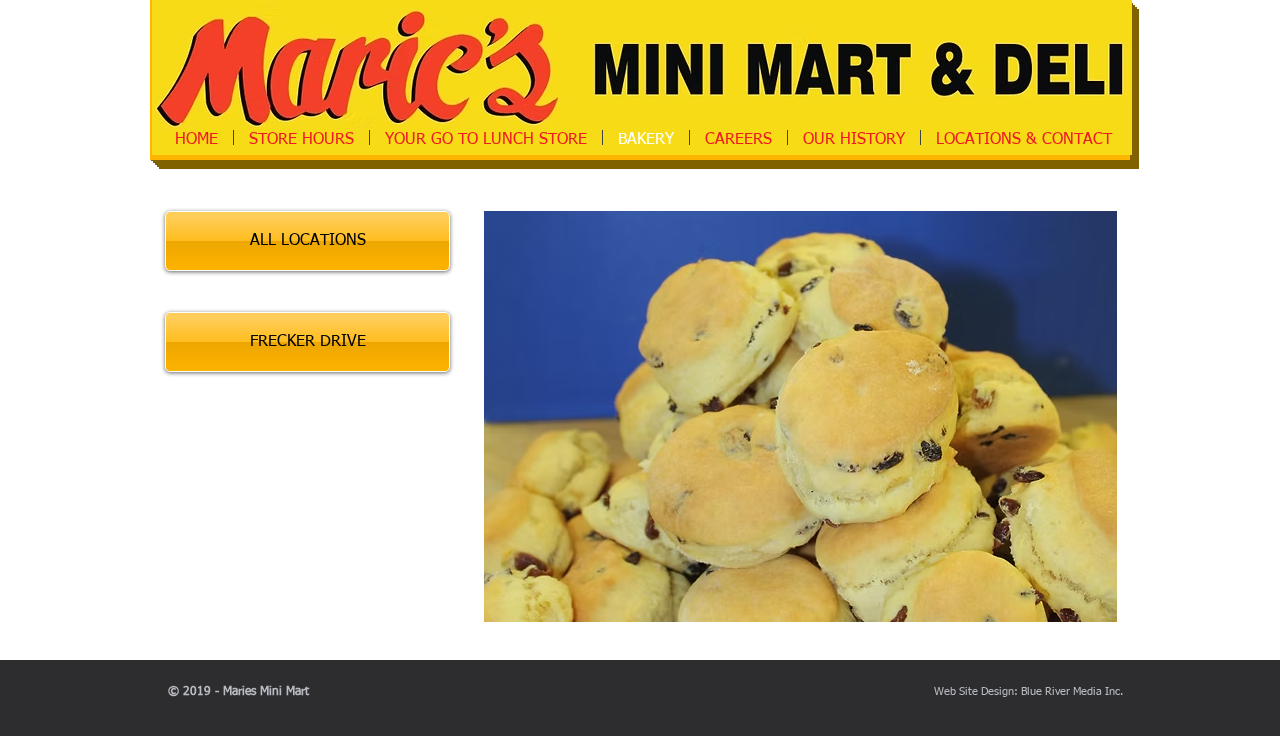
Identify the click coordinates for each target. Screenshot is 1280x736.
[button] (800, 416)
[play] (1087, 592)
